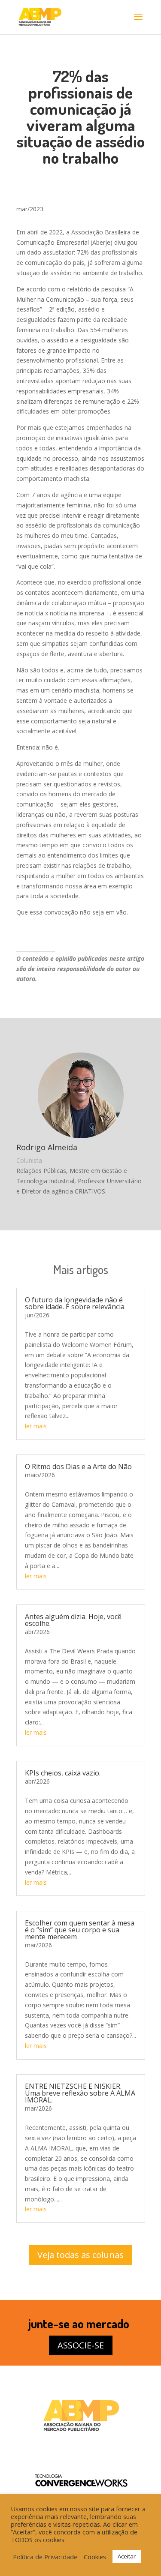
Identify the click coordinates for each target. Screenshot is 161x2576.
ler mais (36, 1426)
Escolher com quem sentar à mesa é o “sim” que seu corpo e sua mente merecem (80, 1930)
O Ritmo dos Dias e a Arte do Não (78, 1466)
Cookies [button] (95, 2557)
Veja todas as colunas (80, 2255)
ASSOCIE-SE (81, 2345)
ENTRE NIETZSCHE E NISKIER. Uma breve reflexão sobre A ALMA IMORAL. (80, 2093)
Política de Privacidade (45, 2557)
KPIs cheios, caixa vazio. (63, 1773)
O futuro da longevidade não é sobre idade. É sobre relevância (75, 1303)
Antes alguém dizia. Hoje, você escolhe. (73, 1620)
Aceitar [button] (127, 2556)
